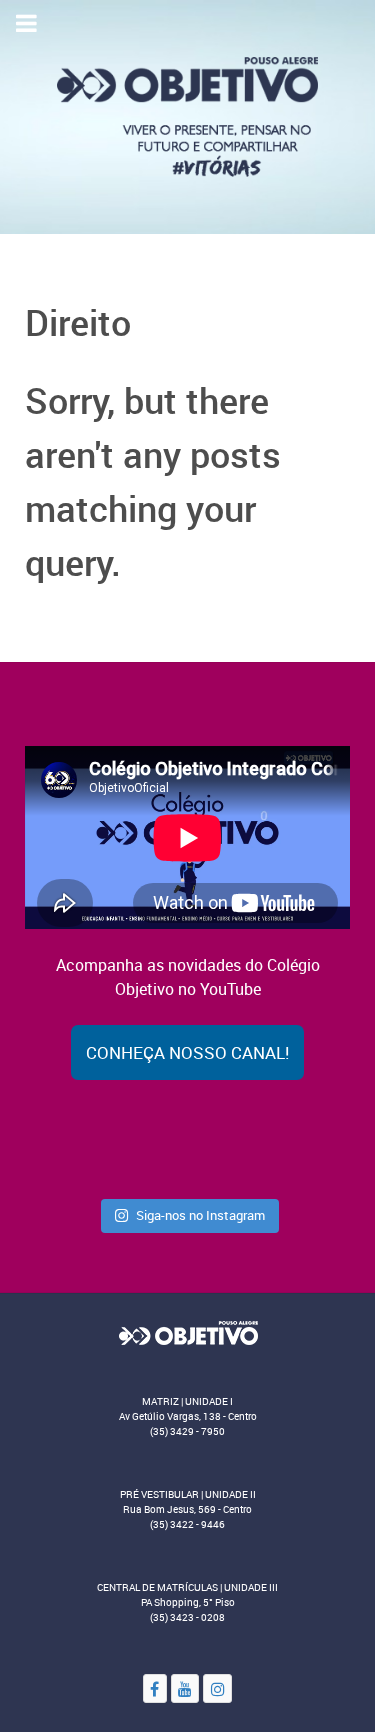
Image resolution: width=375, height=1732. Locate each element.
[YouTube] (185, 1688)
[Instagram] (217, 1688)
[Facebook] (155, 1688)
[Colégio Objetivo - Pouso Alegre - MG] (187, 115)
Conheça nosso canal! (187, 1052)
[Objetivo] (187, 1332)
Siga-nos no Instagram (200, 1215)
